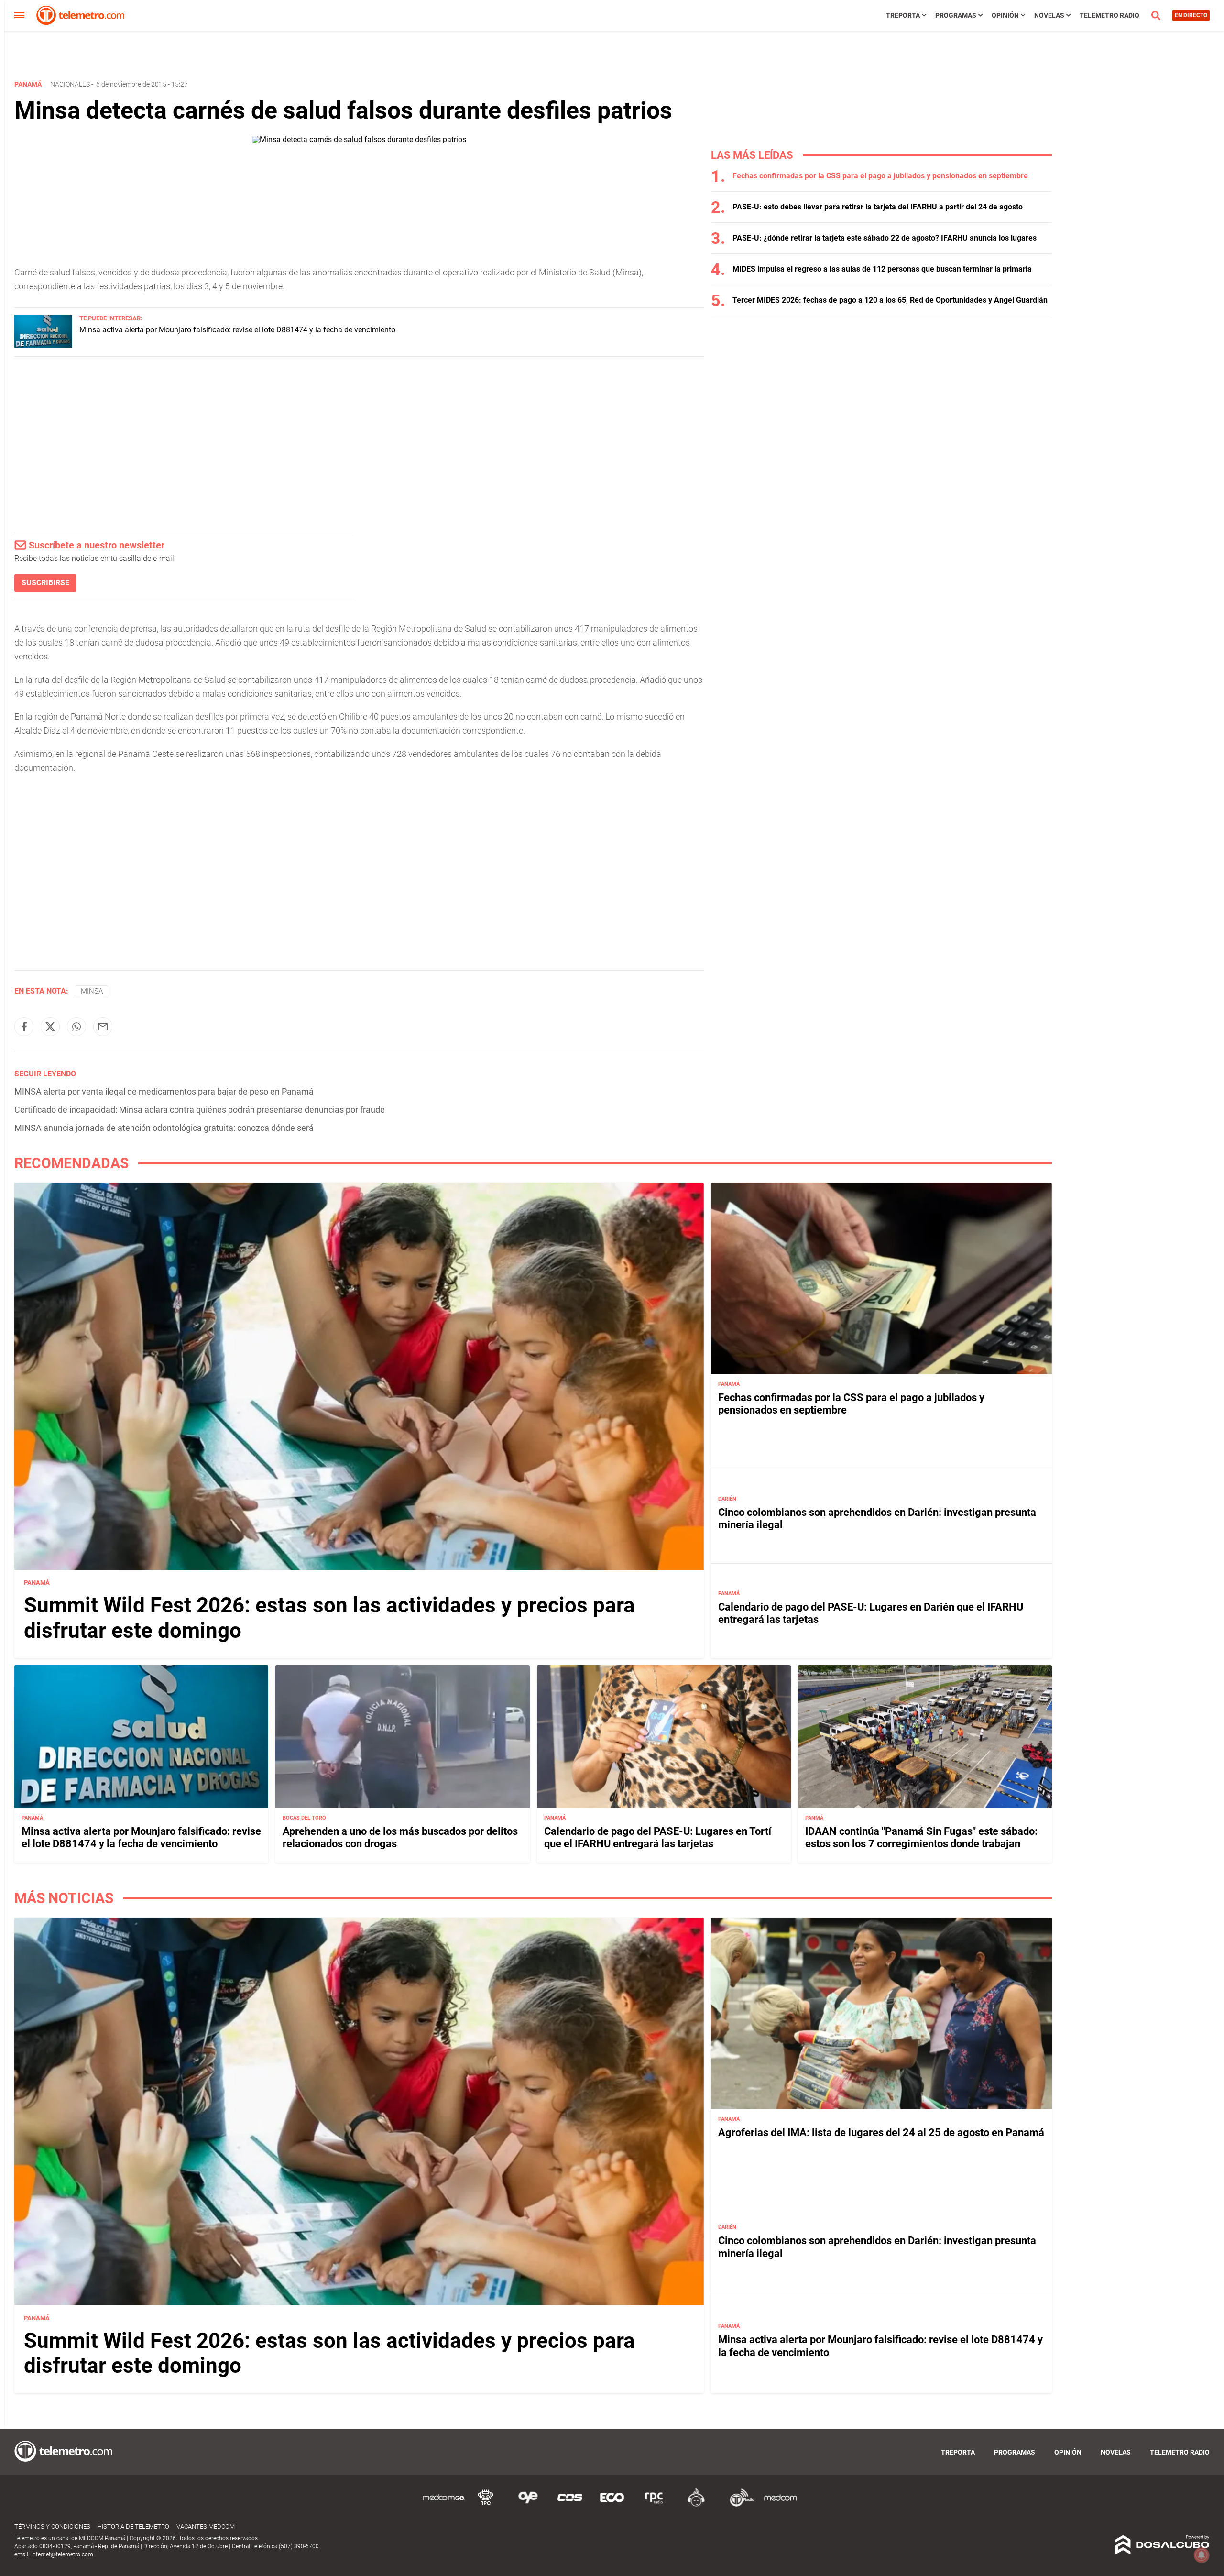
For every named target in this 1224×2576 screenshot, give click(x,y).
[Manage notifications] (1202, 2555)
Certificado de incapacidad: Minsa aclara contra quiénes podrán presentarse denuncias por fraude (200, 1110)
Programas (956, 15)
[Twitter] (50, 1027)
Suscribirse (45, 583)
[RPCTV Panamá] (486, 2505)
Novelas (1049, 15)
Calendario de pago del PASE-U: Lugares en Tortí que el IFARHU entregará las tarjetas (658, 1837)
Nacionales (70, 84)
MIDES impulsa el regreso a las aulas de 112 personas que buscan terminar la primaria (882, 269)
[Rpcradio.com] (654, 2505)
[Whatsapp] (76, 1027)
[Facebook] (24, 1027)
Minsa (92, 991)
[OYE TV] (528, 2505)
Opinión (1005, 15)
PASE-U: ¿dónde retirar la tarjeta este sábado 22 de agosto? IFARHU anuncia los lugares (885, 238)
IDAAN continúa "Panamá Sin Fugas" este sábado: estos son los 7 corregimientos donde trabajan (921, 1837)
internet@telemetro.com (62, 2554)
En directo (1191, 15)
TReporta (903, 15)
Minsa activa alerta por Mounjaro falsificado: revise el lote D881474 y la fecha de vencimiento (237, 330)
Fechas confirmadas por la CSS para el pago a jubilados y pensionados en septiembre (880, 176)
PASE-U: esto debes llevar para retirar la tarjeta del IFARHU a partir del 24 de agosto (878, 207)
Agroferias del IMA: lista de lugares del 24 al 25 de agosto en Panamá (881, 2132)
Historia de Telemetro (133, 2527)
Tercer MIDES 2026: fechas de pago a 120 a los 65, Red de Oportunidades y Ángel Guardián (890, 300)
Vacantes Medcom (206, 2527)
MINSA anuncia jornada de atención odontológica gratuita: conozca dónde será (164, 1128)
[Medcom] (780, 2505)
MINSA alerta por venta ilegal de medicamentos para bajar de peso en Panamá (164, 1091)
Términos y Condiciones (52, 2527)
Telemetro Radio (1109, 15)
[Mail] (103, 1027)
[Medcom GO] (444, 2505)
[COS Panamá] (570, 2505)
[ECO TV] (612, 2505)
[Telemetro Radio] (738, 2505)
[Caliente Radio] (696, 2505)
